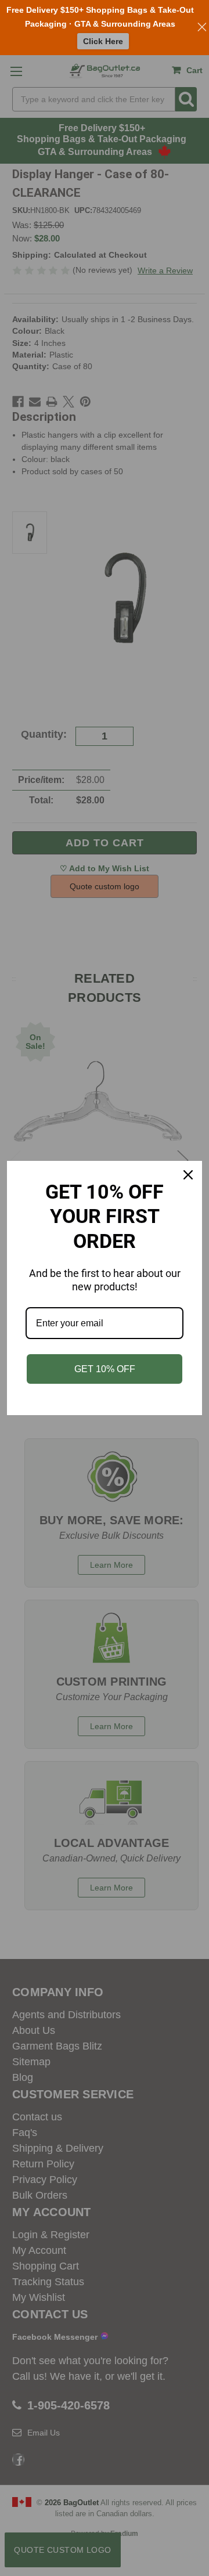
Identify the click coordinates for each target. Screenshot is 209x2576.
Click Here (103, 41)
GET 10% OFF (105, 1369)
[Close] (188, 1175)
